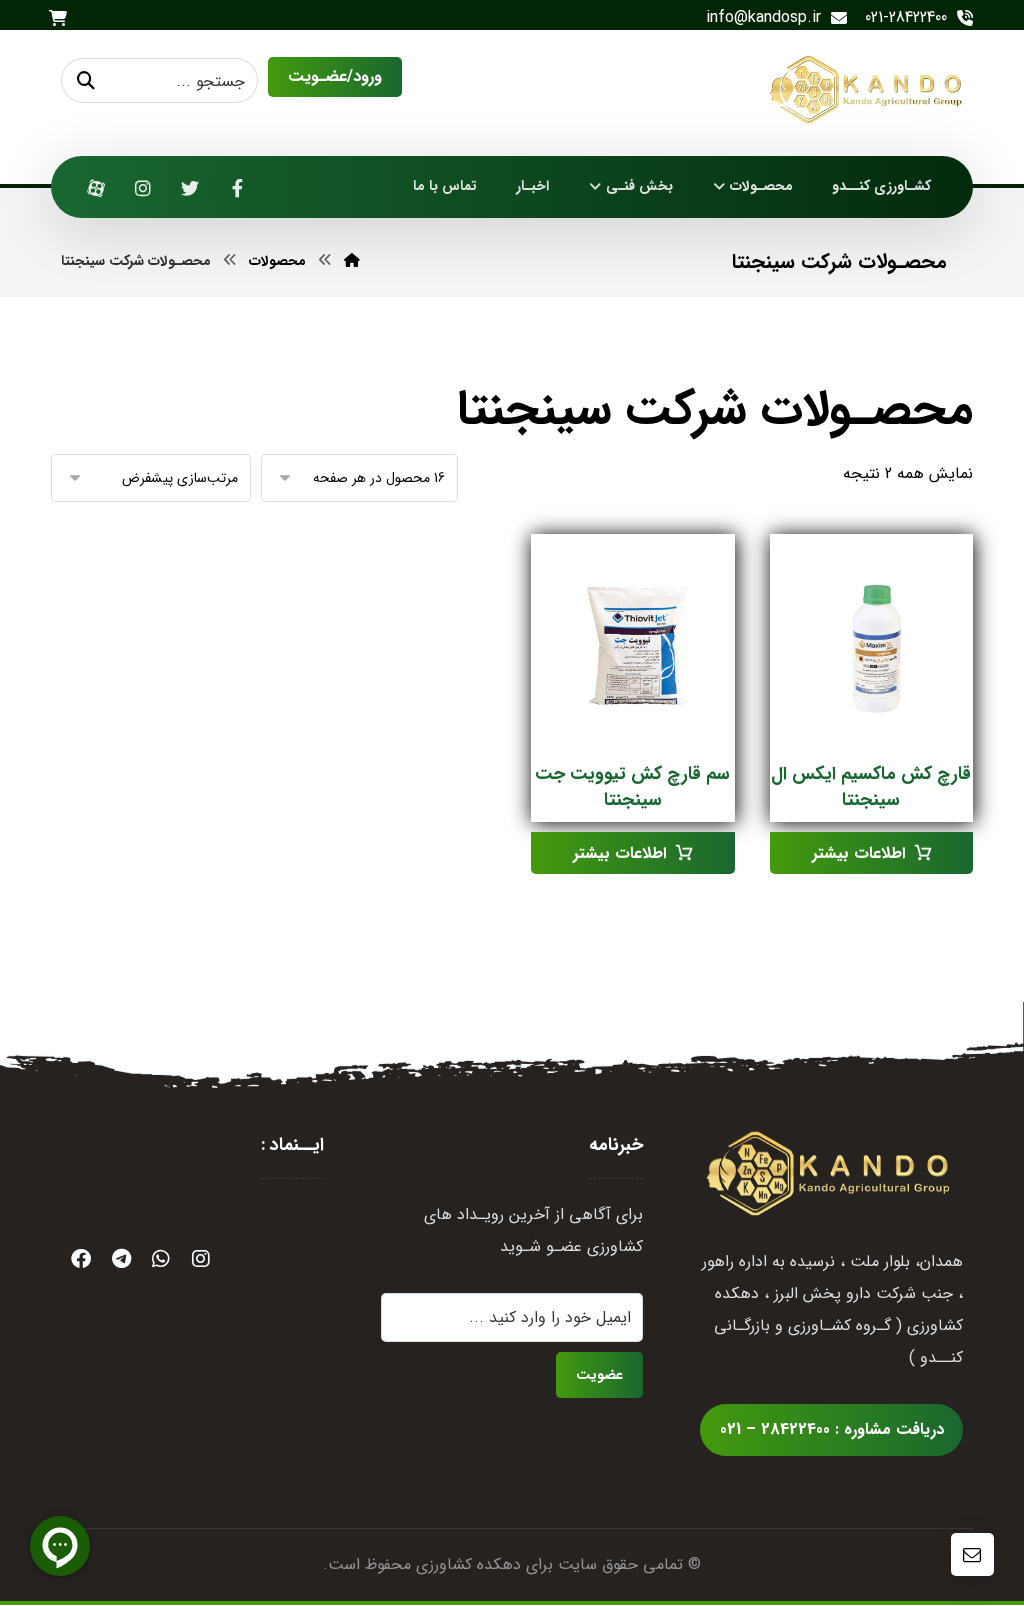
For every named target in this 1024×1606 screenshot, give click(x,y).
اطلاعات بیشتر (858, 853)
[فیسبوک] (237, 188)
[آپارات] (96, 188)
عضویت (599, 1375)
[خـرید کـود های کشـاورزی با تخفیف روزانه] (869, 89)
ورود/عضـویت (335, 76)
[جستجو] (86, 81)
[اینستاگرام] (143, 188)
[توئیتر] (190, 188)
